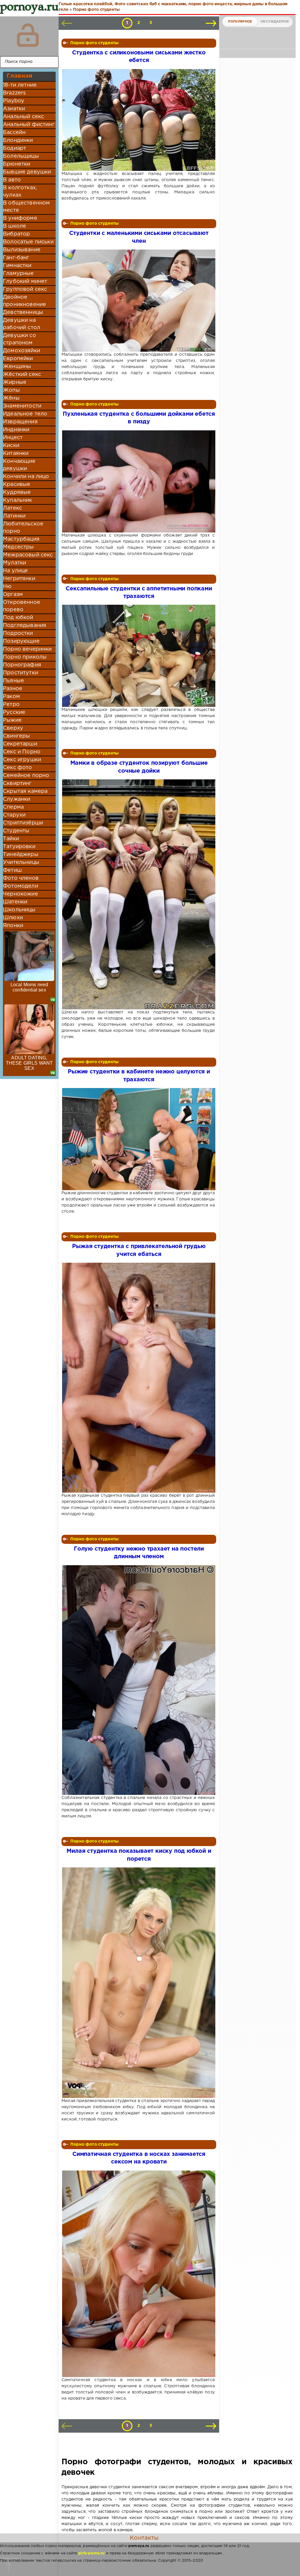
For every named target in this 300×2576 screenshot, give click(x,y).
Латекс (12, 508)
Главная (19, 76)
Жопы (11, 390)
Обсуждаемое (275, 22)
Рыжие (12, 720)
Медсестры (18, 547)
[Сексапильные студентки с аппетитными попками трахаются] (138, 656)
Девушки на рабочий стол (22, 324)
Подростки (18, 633)
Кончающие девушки (19, 465)
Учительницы (21, 862)
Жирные (15, 382)
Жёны (11, 398)
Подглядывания (25, 625)
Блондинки (18, 140)
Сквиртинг (17, 783)
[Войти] (28, 35)
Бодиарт (15, 148)
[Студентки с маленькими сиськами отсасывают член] (138, 301)
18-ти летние (20, 85)
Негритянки (19, 579)
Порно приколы (25, 657)
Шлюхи (13, 918)
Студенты (16, 831)
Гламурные (18, 274)
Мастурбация (21, 539)
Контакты (144, 2538)
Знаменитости (22, 406)
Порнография (22, 665)
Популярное (240, 22)
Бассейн (14, 133)
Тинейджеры (21, 855)
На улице (15, 571)
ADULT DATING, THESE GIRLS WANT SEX (29, 1063)
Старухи (14, 815)
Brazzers (14, 93)
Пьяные (13, 681)
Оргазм (13, 594)
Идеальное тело (25, 414)
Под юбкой (18, 618)
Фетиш (12, 870)
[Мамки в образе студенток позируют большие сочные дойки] (138, 894)
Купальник (18, 500)
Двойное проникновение (24, 301)
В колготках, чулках (20, 191)
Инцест (13, 438)
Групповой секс (25, 289)
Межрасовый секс (28, 555)
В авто (12, 180)
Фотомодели (21, 886)
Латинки (14, 516)
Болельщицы (21, 156)
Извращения (20, 422)
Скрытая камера (25, 791)
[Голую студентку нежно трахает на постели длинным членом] (138, 1680)
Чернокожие (21, 894)
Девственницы (23, 312)
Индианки (16, 430)
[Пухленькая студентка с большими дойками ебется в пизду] (138, 481)
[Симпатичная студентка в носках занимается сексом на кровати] (138, 2274)
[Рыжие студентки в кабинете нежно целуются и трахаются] (138, 1139)
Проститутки (21, 673)
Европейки (18, 359)
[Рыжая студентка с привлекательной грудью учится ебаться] (138, 1378)
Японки (13, 926)
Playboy (14, 101)
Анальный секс (23, 117)
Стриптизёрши (23, 823)
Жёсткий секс (22, 374)
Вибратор (16, 234)
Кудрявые (17, 492)
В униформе (20, 218)
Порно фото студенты (94, 43)
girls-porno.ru (91, 2553)
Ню (7, 587)
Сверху (13, 728)
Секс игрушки (22, 760)
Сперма (13, 807)
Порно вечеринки (27, 649)
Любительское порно (23, 528)
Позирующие (21, 641)
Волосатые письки (28, 242)
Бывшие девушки (27, 172)
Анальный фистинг (29, 125)
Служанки (17, 799)
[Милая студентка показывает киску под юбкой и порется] (138, 1983)
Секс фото (18, 768)
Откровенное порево (22, 606)
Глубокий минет (25, 281)
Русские (14, 712)
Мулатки (15, 563)
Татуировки (19, 847)
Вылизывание (22, 250)
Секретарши (20, 744)
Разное (13, 689)
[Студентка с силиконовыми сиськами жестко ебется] (138, 120)
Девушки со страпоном (19, 339)
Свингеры (16, 736)
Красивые (17, 484)
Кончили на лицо (26, 477)
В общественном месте (26, 207)
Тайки (11, 839)
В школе (15, 226)
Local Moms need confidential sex (29, 987)
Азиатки (14, 109)
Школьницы (19, 910)
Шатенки (15, 902)
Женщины (17, 367)
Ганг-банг (16, 258)
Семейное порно (26, 776)
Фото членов (21, 878)
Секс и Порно (22, 752)
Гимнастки (17, 266)
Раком (11, 697)
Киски (11, 446)
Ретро (11, 704)
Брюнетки (17, 164)
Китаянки (16, 453)
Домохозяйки (22, 351)
